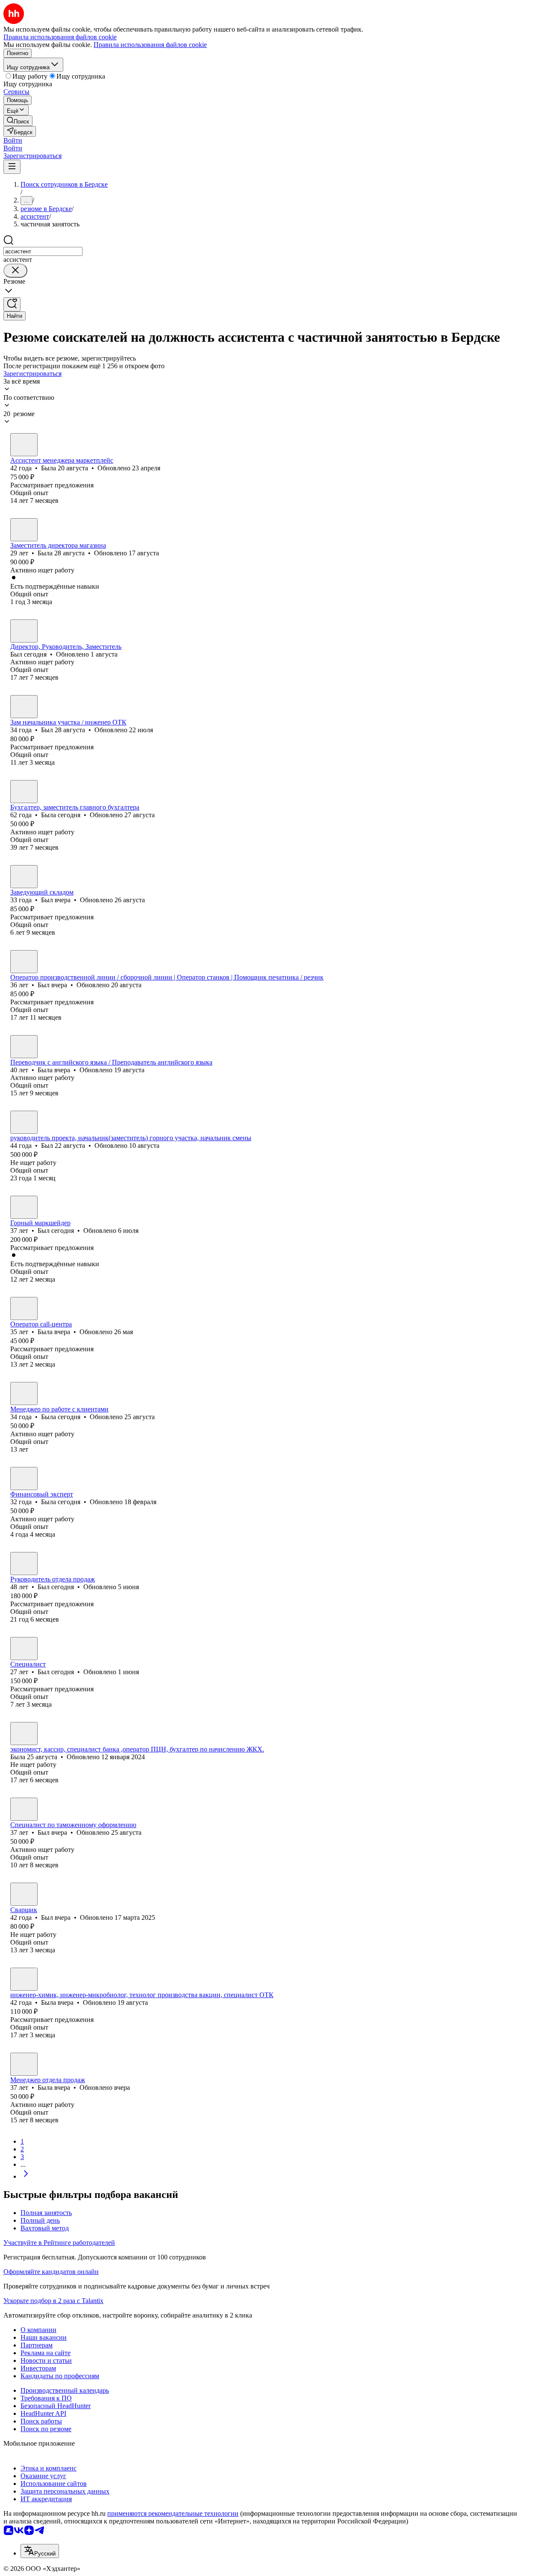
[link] (18, 121)
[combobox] (43, 251)
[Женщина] (24, 445)
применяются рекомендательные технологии (173, 2513)
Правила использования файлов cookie (150, 45)
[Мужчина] (24, 631)
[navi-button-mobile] (12, 167)
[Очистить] (15, 271)
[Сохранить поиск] (12, 304)
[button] (13, 140)
